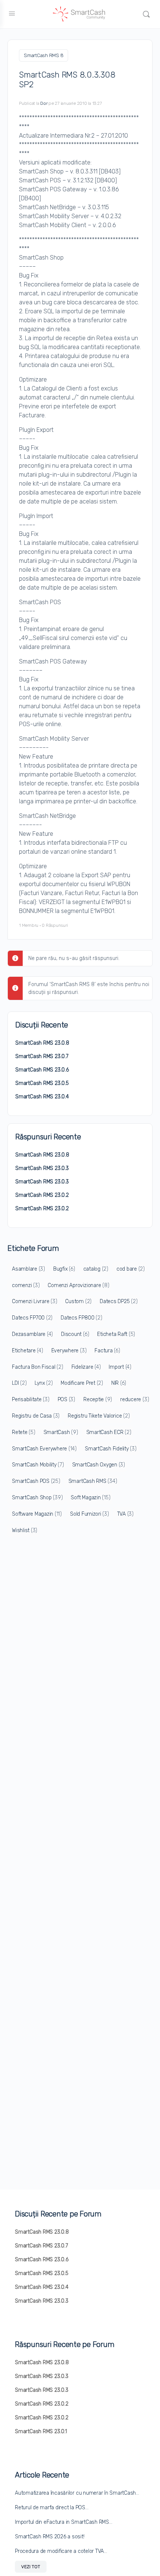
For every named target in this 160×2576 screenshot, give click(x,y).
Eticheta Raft (116, 1334)
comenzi (26, 1285)
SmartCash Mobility (38, 1465)
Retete (24, 1432)
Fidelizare (86, 1367)
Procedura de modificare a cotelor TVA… (61, 2551)
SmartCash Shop (37, 1498)
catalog (96, 1269)
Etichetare (28, 1351)
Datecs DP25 (119, 1301)
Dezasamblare (32, 1334)
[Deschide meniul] (12, 14)
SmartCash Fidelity (111, 1449)
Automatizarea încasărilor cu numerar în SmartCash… (77, 2493)
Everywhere (69, 1351)
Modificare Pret (82, 1383)
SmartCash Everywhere (44, 1449)
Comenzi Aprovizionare (78, 1285)
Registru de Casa (36, 1416)
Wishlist (25, 1530)
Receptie (98, 1400)
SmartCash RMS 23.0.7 (42, 1056)
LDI (19, 1383)
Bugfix (64, 1269)
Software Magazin (37, 1514)
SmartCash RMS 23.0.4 (42, 1097)
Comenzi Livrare (34, 1301)
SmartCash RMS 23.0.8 (42, 1043)
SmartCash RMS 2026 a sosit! (50, 2537)
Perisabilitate (31, 1400)
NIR (119, 1383)
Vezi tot (31, 2567)
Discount (75, 1334)
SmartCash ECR (109, 1432)
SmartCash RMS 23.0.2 (42, 1195)
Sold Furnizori (89, 1514)
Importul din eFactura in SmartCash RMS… (64, 2522)
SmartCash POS (36, 1481)
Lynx (44, 1383)
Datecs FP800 (81, 1318)
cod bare (131, 1269)
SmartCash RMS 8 (44, 55)
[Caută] (146, 14)
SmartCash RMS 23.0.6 (42, 1070)
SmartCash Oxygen (99, 1465)
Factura (107, 1351)
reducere (135, 1400)
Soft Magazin (90, 1498)
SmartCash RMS (93, 1481)
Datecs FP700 (32, 1318)
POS (66, 1400)
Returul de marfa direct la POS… (52, 2508)
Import (120, 1367)
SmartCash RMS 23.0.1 (41, 2431)
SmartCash (61, 1432)
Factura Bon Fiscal (38, 1367)
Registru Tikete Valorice (99, 1416)
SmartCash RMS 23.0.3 (42, 1168)
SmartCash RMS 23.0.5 (42, 1083)
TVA (125, 1514)
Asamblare (28, 1269)
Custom (78, 1301)
